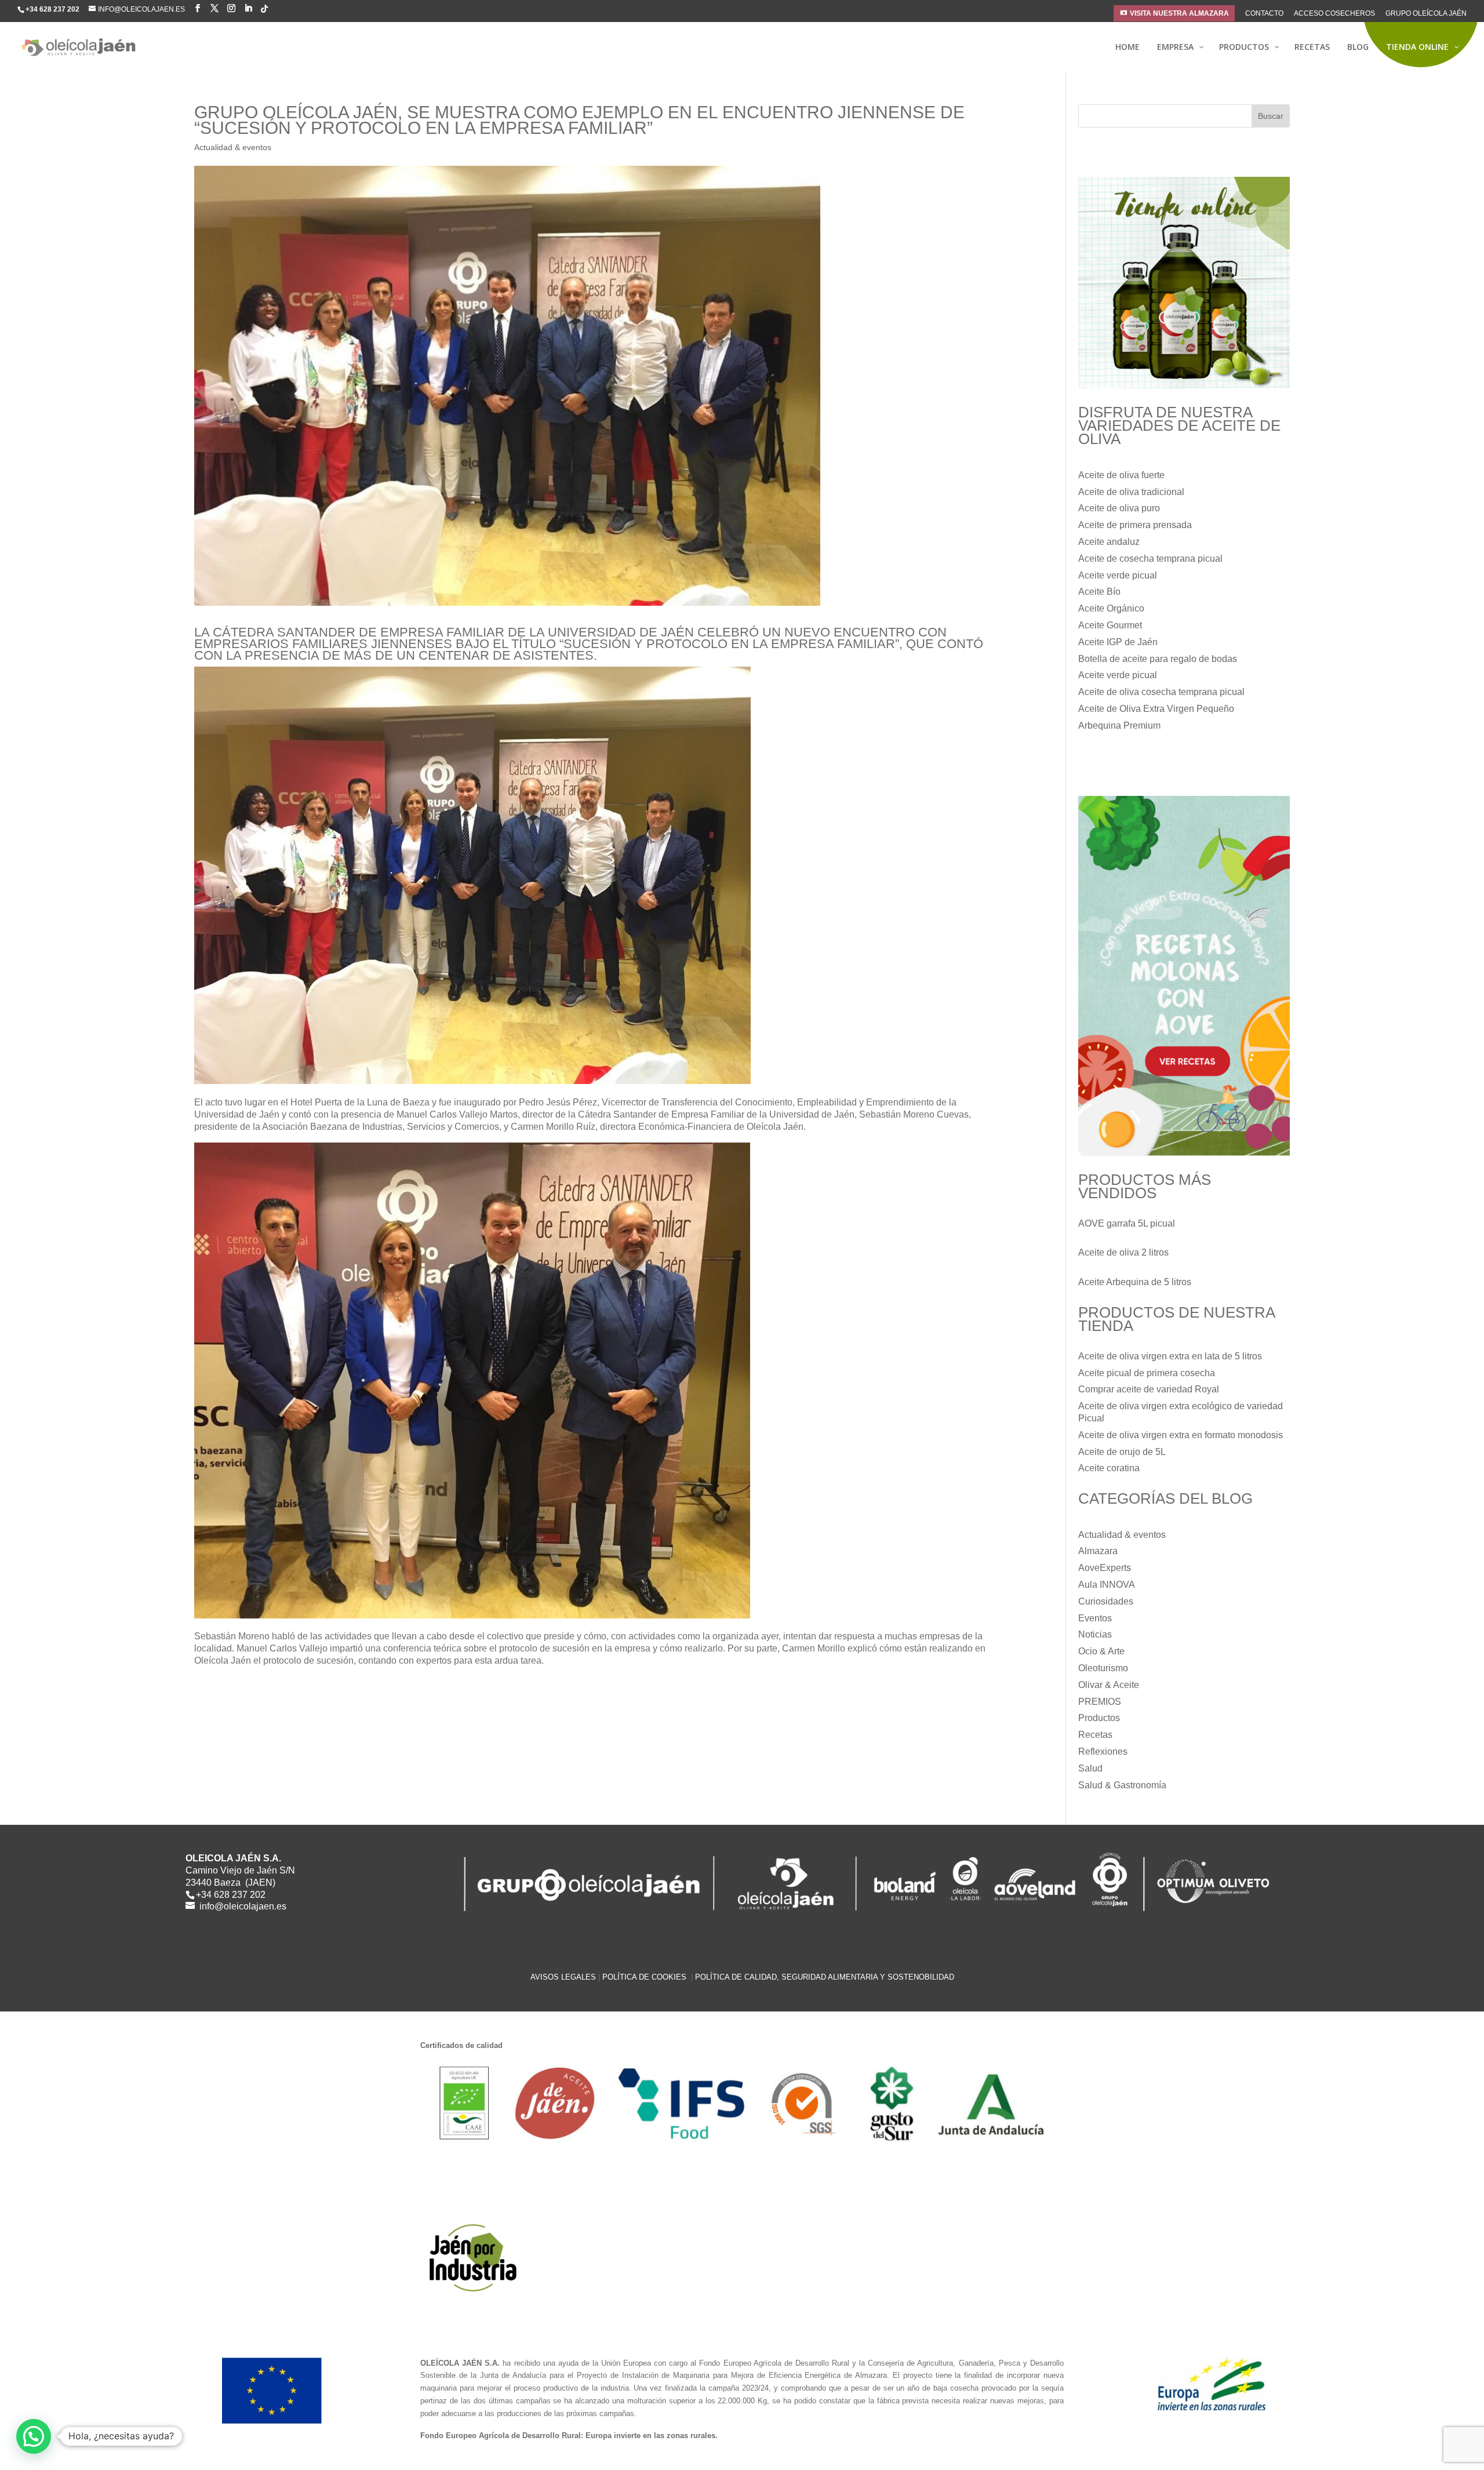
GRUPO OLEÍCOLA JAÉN (1426, 14)
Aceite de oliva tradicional (1131, 492)
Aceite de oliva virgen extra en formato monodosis (1181, 1435)
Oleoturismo (1103, 1668)
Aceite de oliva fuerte (1121, 475)
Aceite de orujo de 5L (1122, 1452)
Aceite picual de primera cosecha (1147, 1373)
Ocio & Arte (1101, 1651)
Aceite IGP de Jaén (1118, 642)
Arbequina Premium (1119, 725)
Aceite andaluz (1109, 542)
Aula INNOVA (1107, 1585)
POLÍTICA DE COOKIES (645, 1977)
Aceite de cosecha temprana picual (1150, 559)
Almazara (1098, 1551)
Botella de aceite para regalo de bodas (1158, 659)
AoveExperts (1105, 1568)
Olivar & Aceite (1109, 1685)
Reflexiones (1103, 1751)
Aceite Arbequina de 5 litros (1135, 1282)
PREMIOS (1100, 1702)
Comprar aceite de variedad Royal (1149, 1389)
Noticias (1095, 1634)
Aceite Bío (1099, 592)
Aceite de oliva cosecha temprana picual (1161, 692)
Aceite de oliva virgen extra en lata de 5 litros (1170, 1356)
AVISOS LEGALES (563, 1977)
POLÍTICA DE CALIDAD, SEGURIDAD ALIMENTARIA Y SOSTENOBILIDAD (825, 1977)
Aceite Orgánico (1111, 608)
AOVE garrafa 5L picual (1127, 1223)
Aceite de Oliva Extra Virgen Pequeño (1156, 709)
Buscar (1271, 116)
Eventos (1095, 1618)
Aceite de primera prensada (1135, 525)
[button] (34, 2436)
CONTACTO (1264, 14)
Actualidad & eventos (233, 147)
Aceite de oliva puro (1119, 508)
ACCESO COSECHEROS (1334, 14)
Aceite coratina (1109, 1468)
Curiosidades (1106, 1601)
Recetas (1095, 1735)
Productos (1099, 1718)
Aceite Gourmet (1110, 625)
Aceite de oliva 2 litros (1123, 1252)
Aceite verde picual (1118, 575)
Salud (1090, 1768)
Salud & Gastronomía (1122, 1785)
